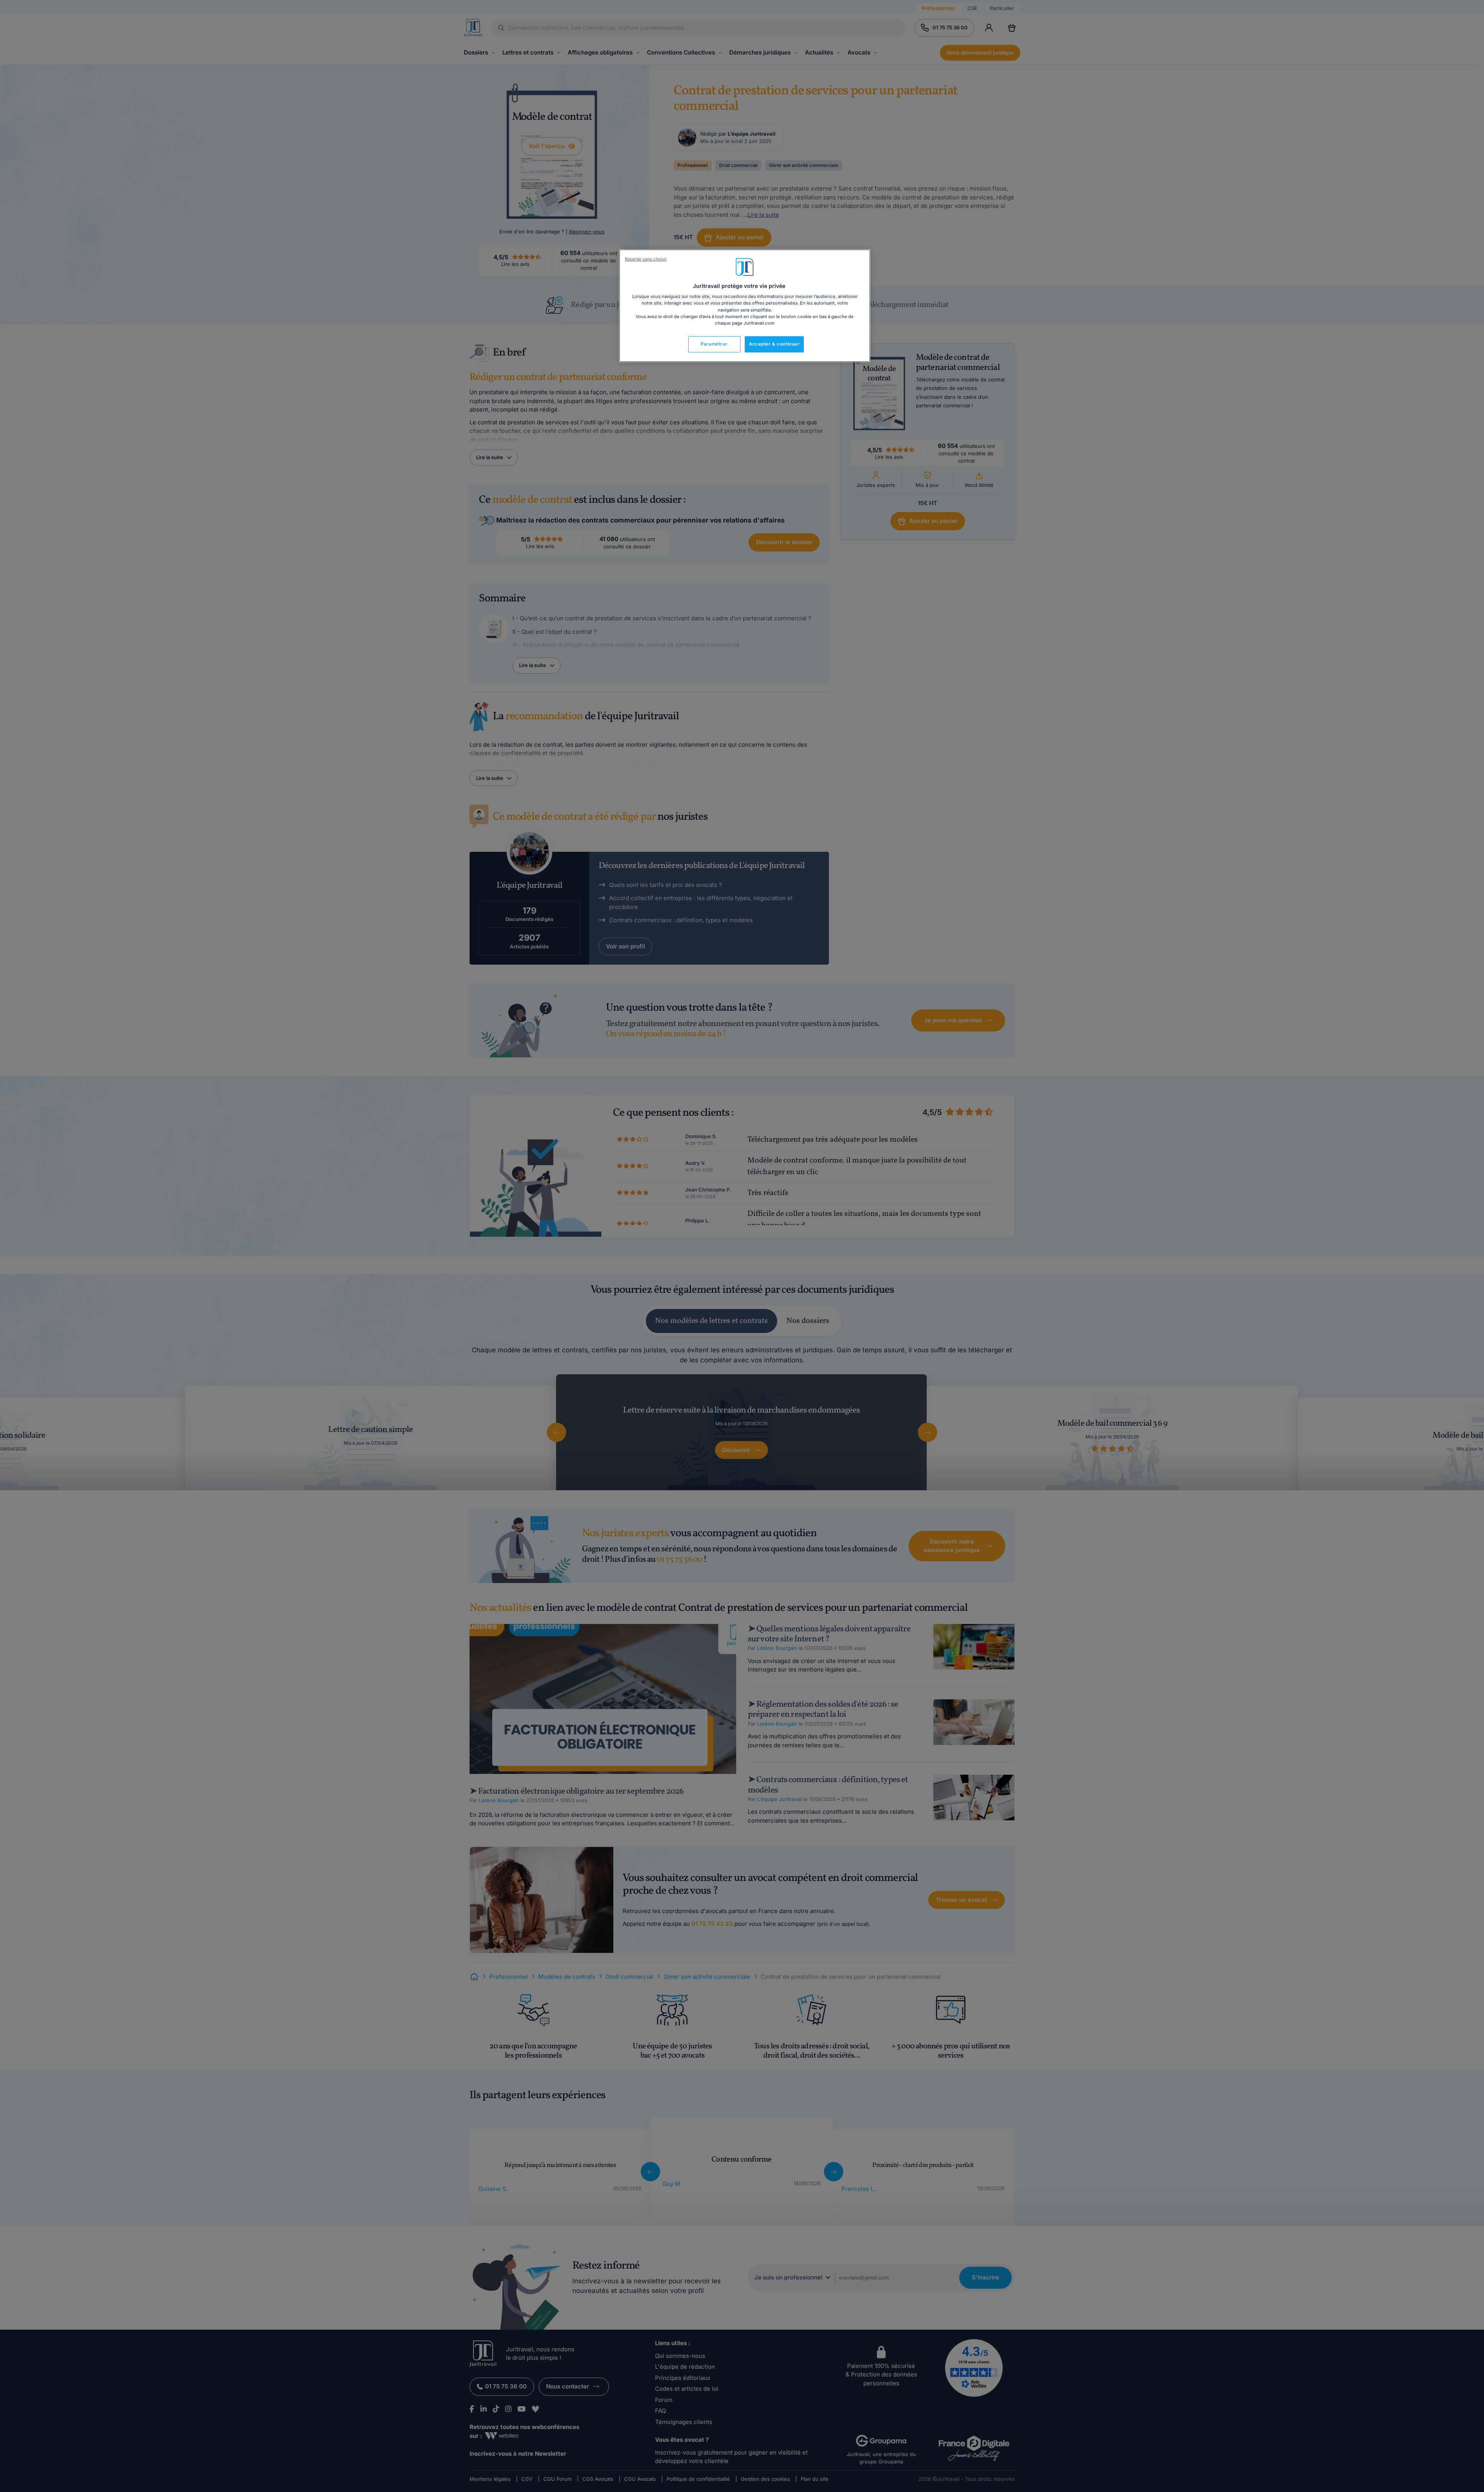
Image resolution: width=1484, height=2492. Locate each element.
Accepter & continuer (774, 344)
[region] (745, 306)
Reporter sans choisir (646, 259)
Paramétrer (714, 344)
